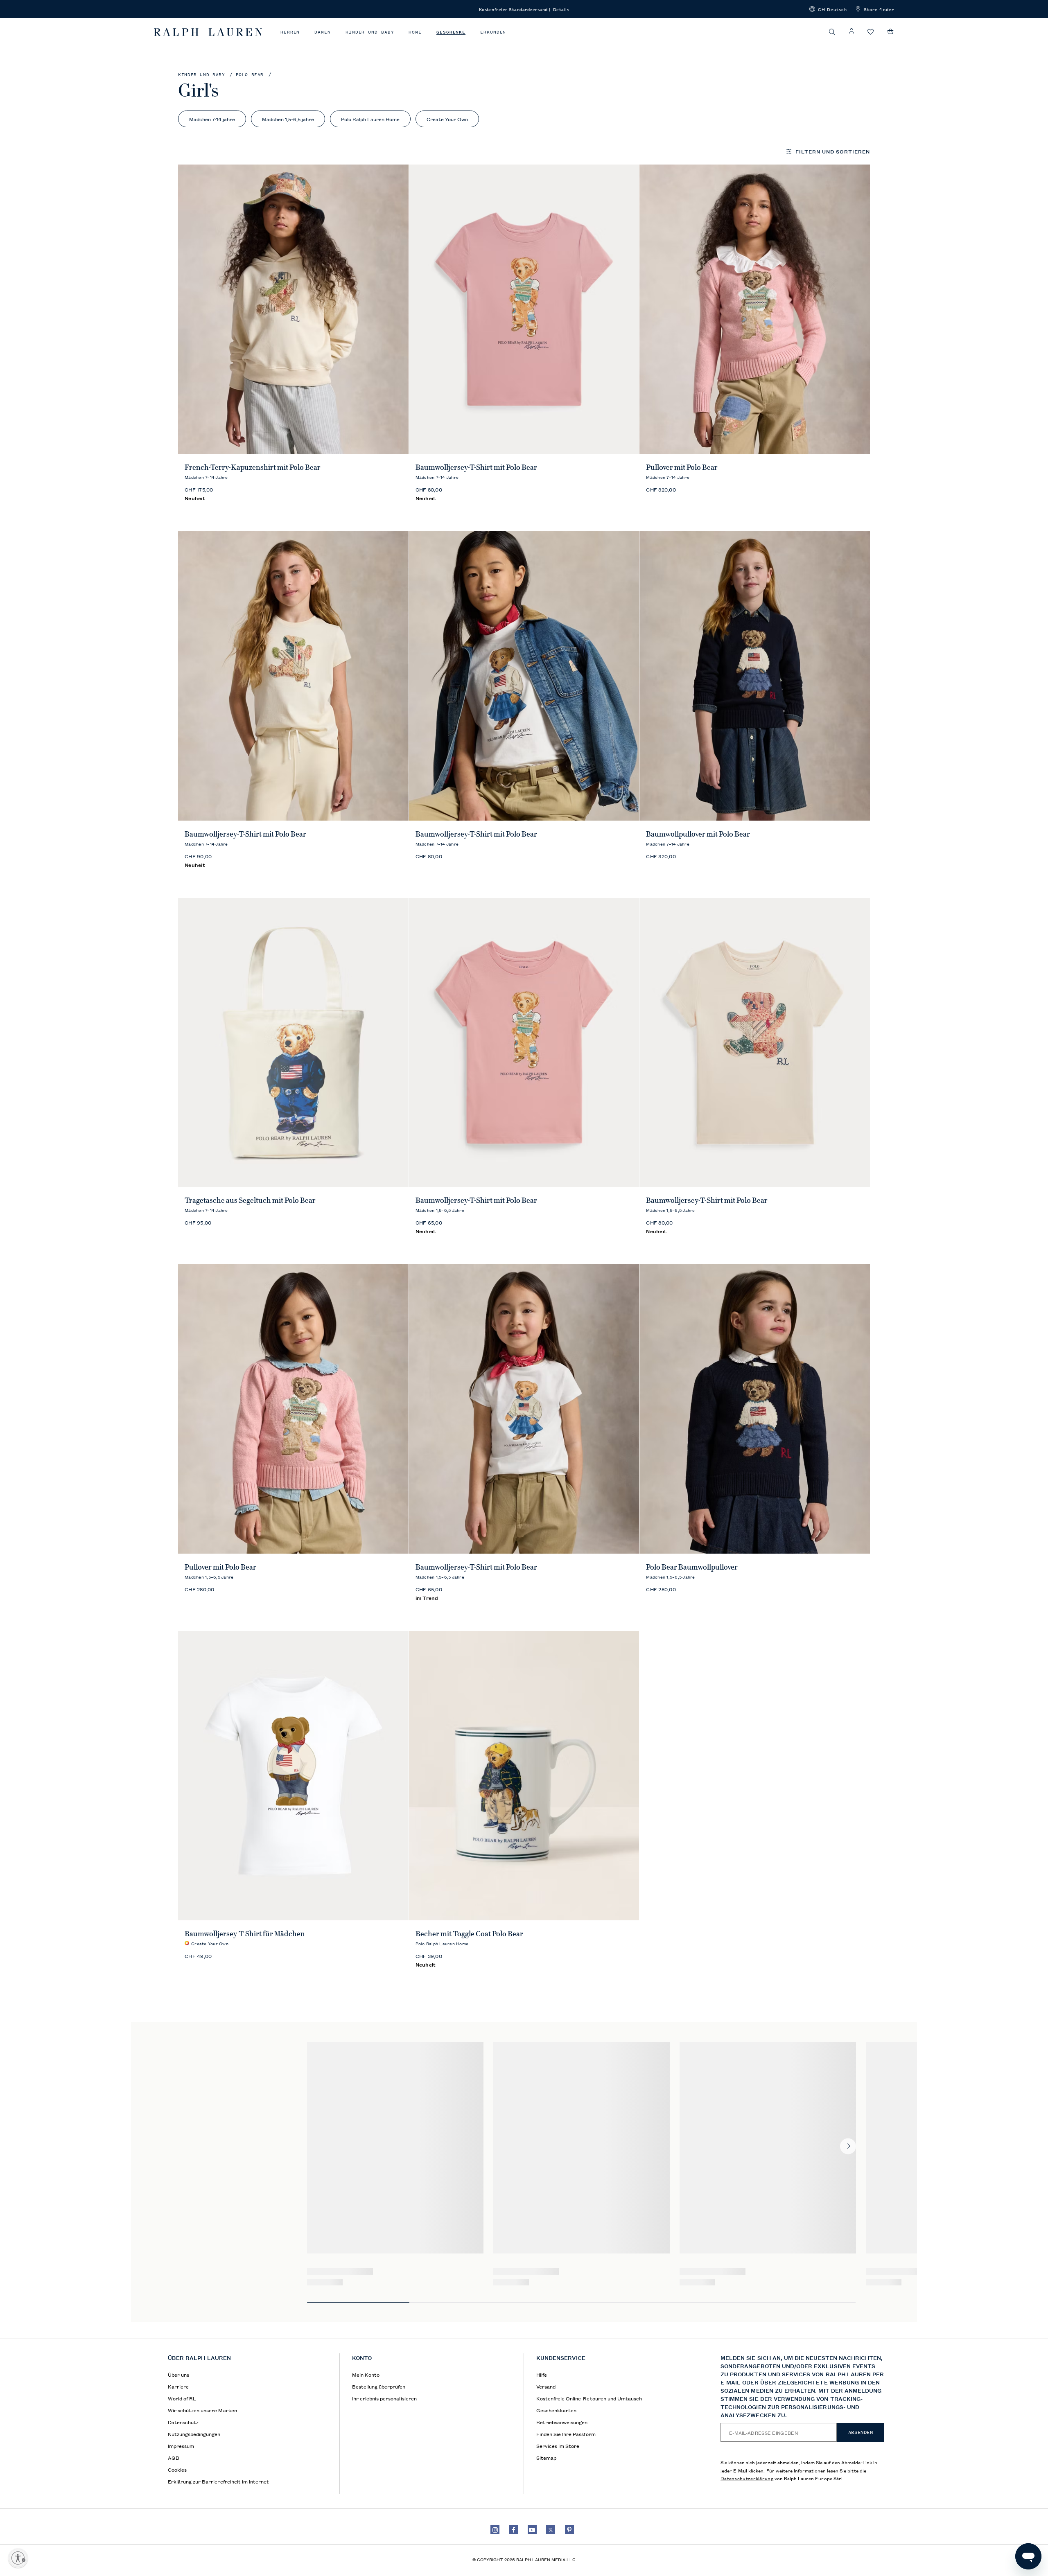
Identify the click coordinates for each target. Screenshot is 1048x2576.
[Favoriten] (871, 32)
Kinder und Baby (370, 32)
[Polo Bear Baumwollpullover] (755, 1409)
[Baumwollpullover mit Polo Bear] (755, 676)
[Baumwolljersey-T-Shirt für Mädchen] (293, 1776)
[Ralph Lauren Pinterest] (569, 2530)
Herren (290, 32)
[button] (828, 9)
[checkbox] (212, 119)
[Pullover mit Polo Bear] (755, 309)
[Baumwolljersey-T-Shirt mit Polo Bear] (524, 309)
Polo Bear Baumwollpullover (692, 1567)
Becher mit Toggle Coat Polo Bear (469, 1934)
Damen (323, 32)
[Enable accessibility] (18, 2558)
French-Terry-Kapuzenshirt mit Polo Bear (253, 467)
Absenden (861, 2432)
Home (415, 32)
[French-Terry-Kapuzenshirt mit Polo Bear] (293, 309)
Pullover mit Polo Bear (682, 467)
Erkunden (493, 32)
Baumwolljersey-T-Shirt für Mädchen (245, 1934)
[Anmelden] (851, 31)
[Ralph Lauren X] (551, 2530)
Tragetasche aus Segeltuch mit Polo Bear (250, 1200)
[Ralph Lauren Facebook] (514, 2530)
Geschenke (451, 32)
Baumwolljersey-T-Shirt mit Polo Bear (476, 467)
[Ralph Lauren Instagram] (495, 2530)
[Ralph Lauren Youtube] (532, 2530)
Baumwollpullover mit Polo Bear (698, 834)
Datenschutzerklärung (747, 2478)
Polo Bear (250, 75)
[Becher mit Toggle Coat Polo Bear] (524, 1776)
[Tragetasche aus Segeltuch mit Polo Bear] (293, 1043)
